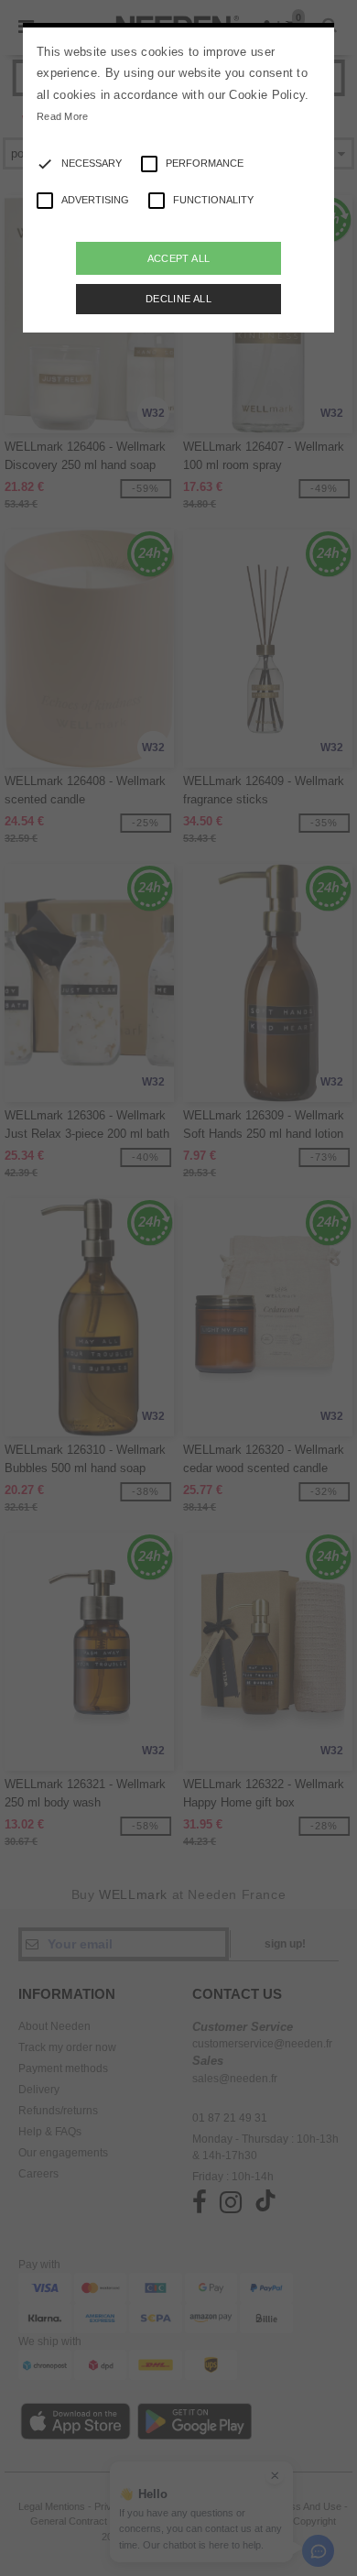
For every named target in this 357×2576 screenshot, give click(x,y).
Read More (63, 116)
